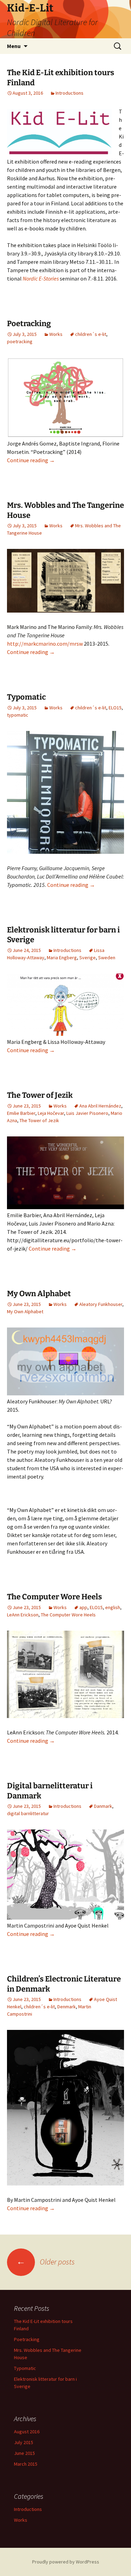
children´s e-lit (91, 334)
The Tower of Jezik (40, 1095)
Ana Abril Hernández (100, 1106)
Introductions (70, 93)
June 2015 (24, 2453)
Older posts (46, 2262)
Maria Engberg (62, 958)
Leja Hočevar (51, 1113)
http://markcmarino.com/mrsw (45, 644)
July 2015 (24, 2442)
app (83, 1607)
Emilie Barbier (21, 1113)
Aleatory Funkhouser (101, 1304)
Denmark (67, 2007)
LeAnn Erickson (23, 1615)
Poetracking (29, 324)
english (113, 1607)
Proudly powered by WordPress (66, 2562)
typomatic (18, 715)
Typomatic (26, 697)
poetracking (20, 341)
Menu (14, 46)
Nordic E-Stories (41, 278)
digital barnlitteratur (28, 1813)
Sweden (107, 958)
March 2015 (26, 2464)
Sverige (88, 958)
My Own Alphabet (39, 1294)
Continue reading (31, 460)
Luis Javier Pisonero (87, 1113)
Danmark (103, 1806)
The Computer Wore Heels (54, 1597)
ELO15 (115, 708)
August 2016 (27, 2432)
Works (56, 334)
